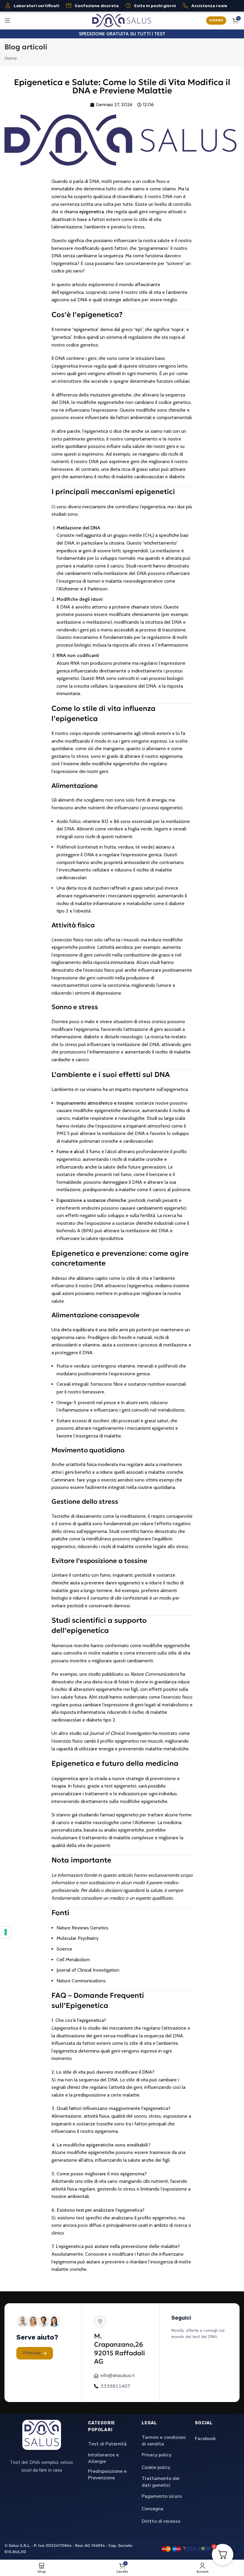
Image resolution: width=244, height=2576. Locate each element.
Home (11, 58)
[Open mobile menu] (7, 21)
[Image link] (42, 2435)
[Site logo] (122, 20)
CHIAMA (216, 20)
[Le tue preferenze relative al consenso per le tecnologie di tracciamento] (6, 1932)
